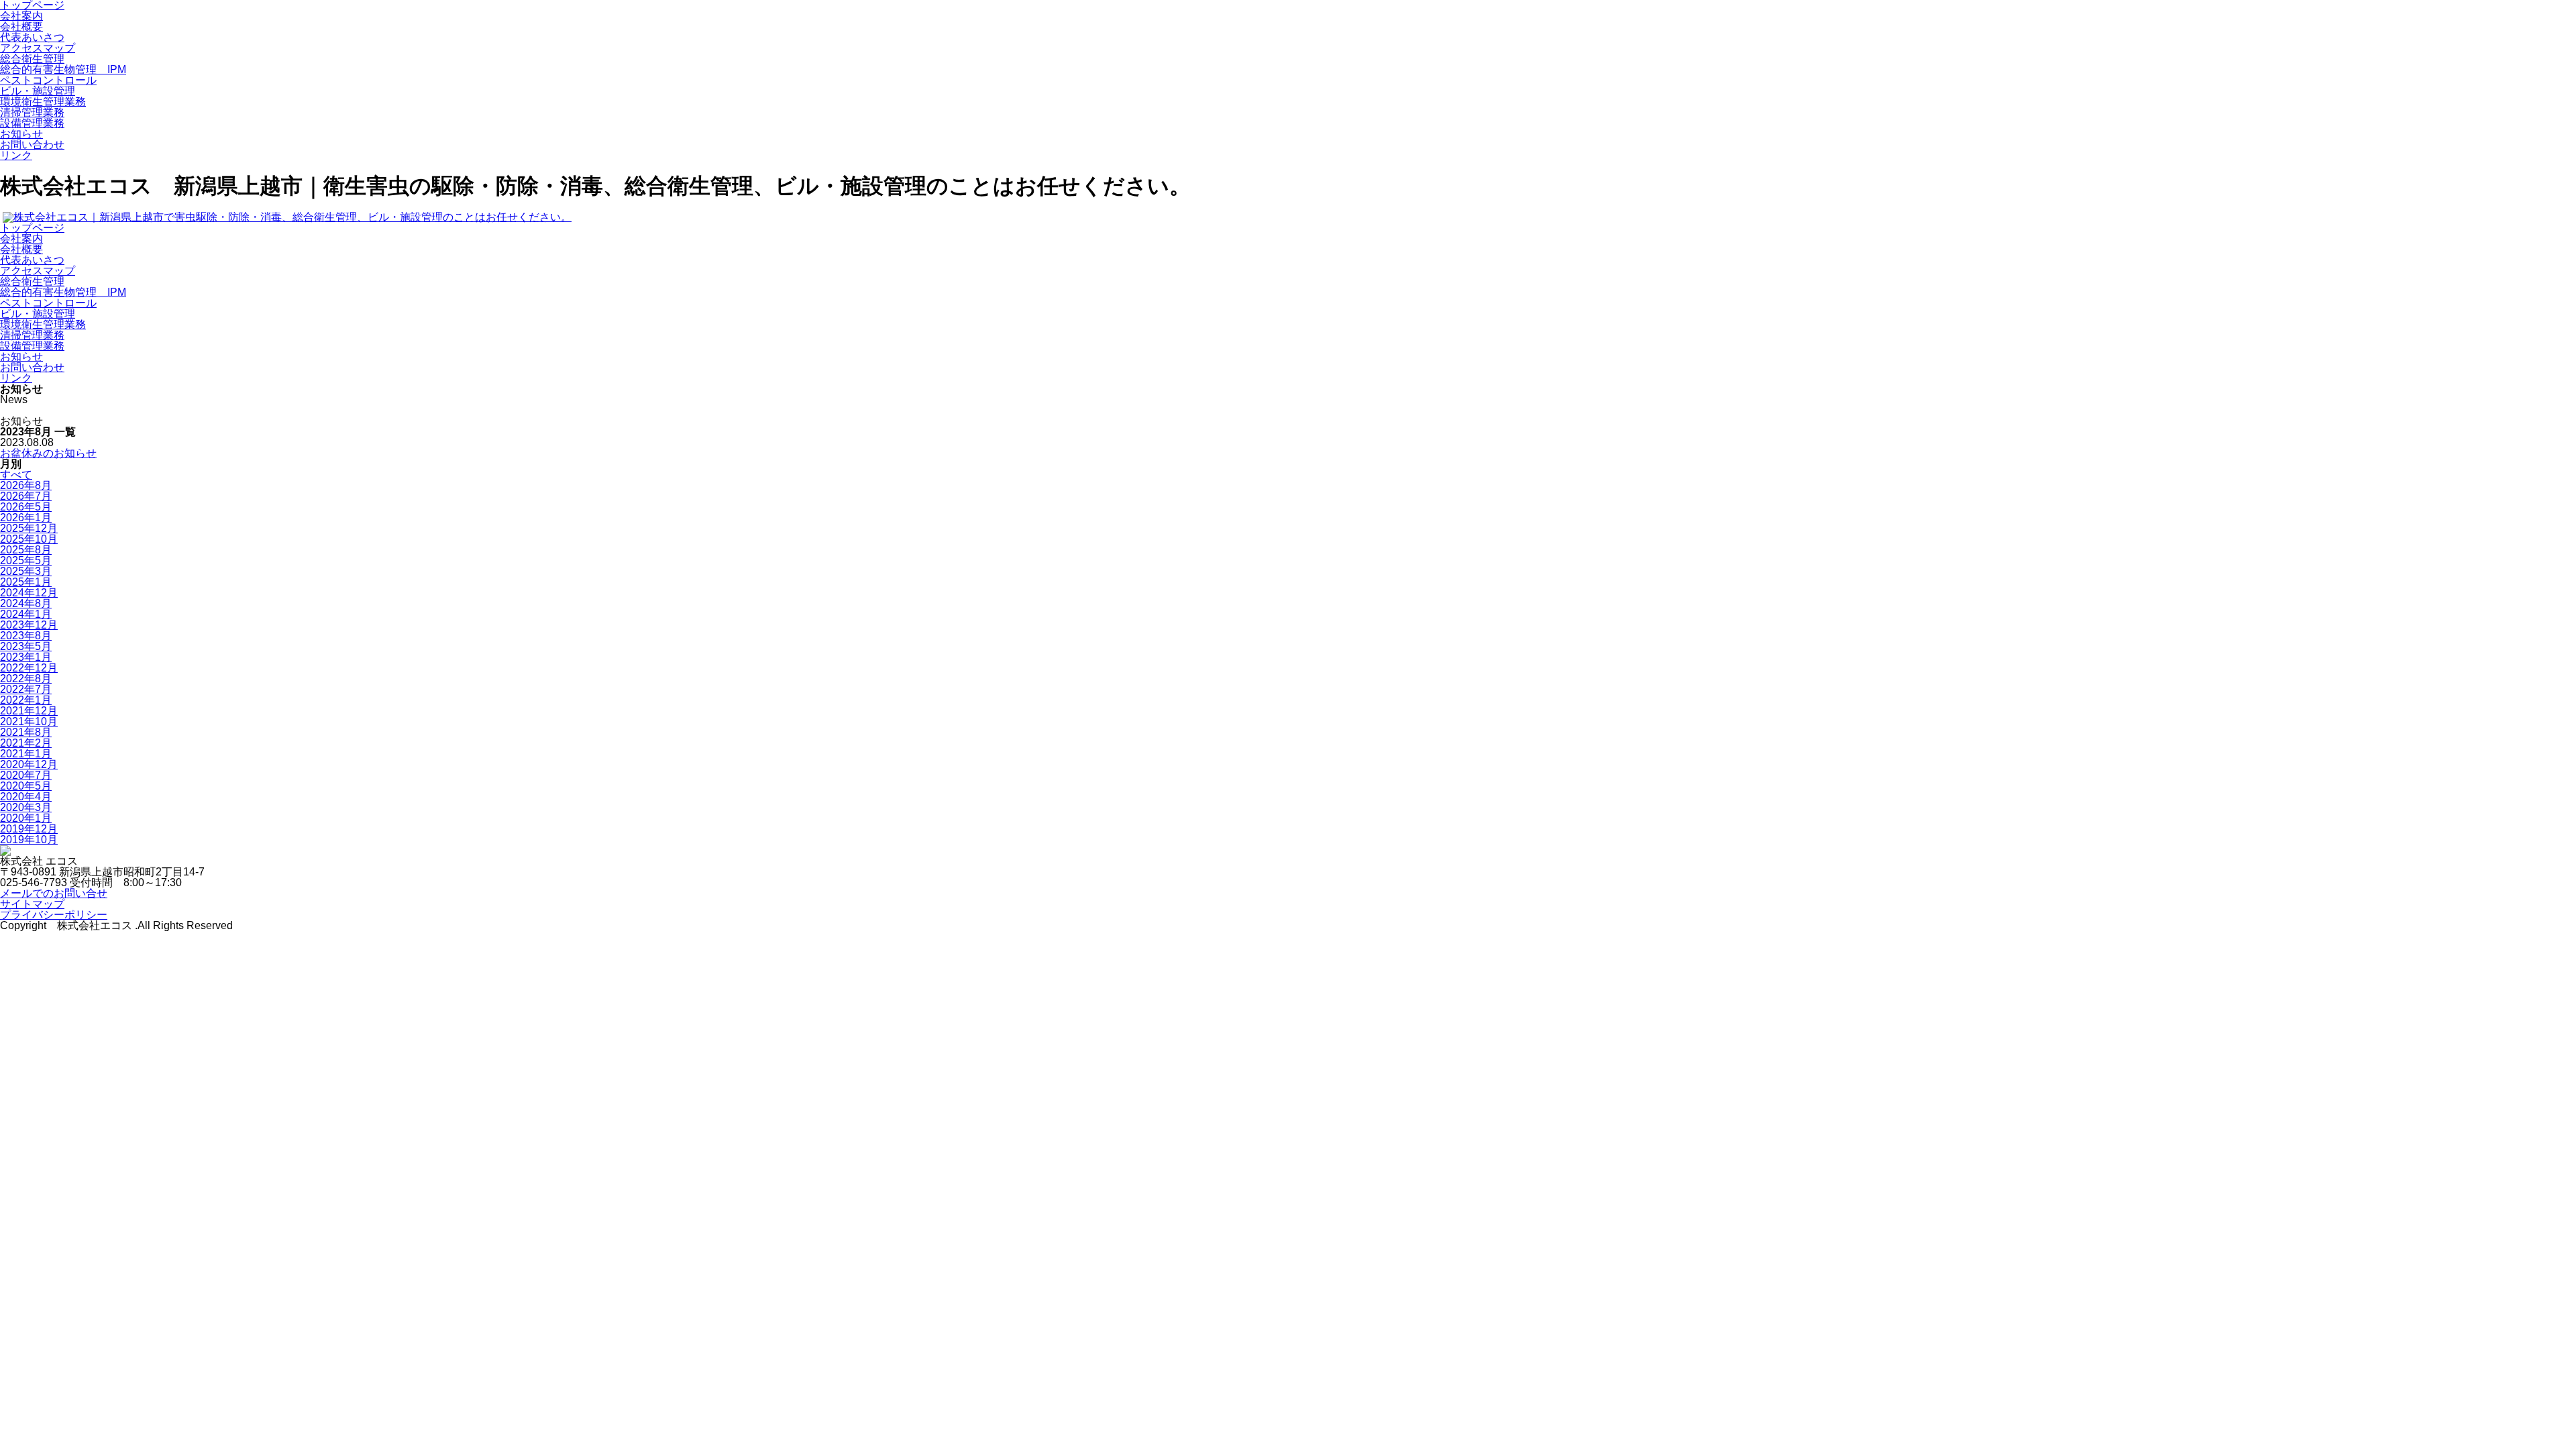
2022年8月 (26, 679)
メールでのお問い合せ (54, 893)
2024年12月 (29, 593)
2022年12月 (29, 668)
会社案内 (21, 16)
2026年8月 (26, 485)
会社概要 (21, 26)
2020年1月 (26, 818)
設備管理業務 (32, 123)
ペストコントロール (48, 80)
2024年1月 (26, 614)
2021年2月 (26, 743)
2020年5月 (26, 786)
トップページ (32, 228)
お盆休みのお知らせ (48, 453)
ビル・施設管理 (38, 91)
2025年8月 (26, 550)
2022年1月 (26, 700)
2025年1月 (26, 582)
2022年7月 (26, 689)
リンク (16, 155)
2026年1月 (26, 518)
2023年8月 (26, 636)
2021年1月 (26, 754)
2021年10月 (29, 721)
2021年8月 (26, 732)
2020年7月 (26, 775)
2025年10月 (29, 539)
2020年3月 (26, 807)
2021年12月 (29, 711)
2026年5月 (26, 507)
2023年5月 (26, 646)
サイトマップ (32, 904)
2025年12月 (29, 528)
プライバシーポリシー (54, 915)
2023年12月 (29, 625)
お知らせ (21, 134)
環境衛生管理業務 (43, 102)
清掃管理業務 (32, 112)
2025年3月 (26, 571)
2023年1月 (26, 657)
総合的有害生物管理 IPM (63, 69)
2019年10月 (29, 840)
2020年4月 (26, 797)
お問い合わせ (32, 145)
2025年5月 (26, 560)
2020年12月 (29, 764)
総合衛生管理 (32, 59)
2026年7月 (26, 496)
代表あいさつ (32, 37)
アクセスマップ (38, 48)
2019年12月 (29, 829)
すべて (16, 475)
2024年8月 (26, 603)
